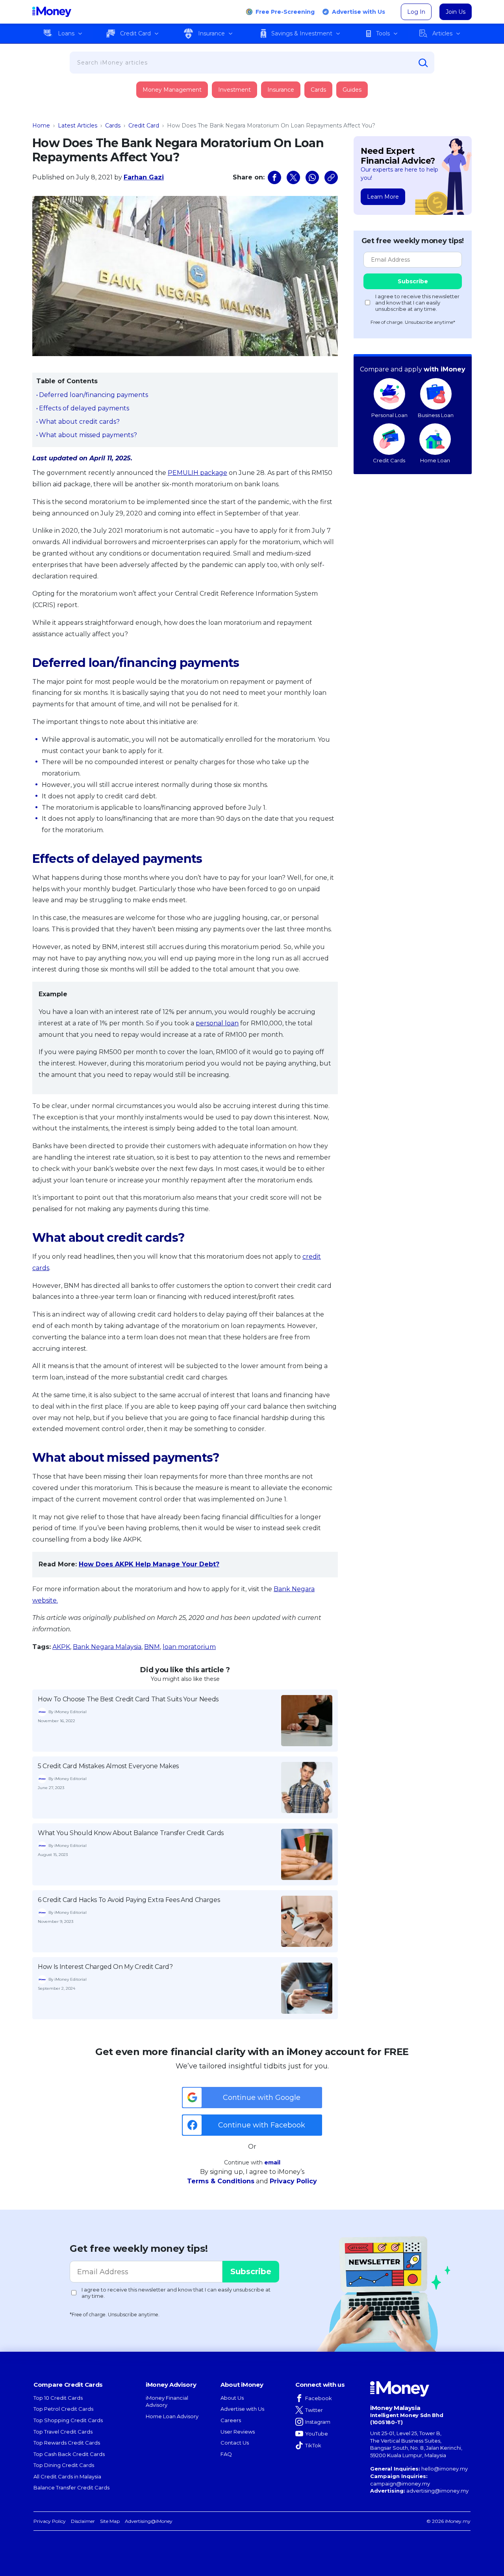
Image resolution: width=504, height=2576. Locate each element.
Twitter (314, 2410)
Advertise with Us (359, 12)
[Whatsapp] (312, 177)
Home (41, 126)
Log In (416, 12)
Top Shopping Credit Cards (68, 2420)
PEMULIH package (197, 473)
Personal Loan (389, 415)
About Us (232, 2398)
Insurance (211, 33)
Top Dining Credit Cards (64, 2465)
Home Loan (435, 460)
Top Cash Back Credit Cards (69, 2454)
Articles (442, 33)
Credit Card (135, 33)
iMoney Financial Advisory (167, 2401)
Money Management (172, 90)
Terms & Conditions (221, 2181)
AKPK (61, 1647)
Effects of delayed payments (84, 408)
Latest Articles (78, 126)
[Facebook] (274, 177)
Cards (318, 90)
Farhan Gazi (144, 177)
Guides (352, 90)
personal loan (217, 1023)
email (272, 2162)
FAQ (226, 2454)
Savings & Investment (302, 33)
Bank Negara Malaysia (107, 1647)
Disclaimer (83, 2521)
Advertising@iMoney (149, 2521)
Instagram (318, 2422)
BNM (152, 1647)
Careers (231, 2420)
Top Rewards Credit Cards (67, 2443)
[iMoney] (52, 12)
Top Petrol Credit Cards (63, 2409)
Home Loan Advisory (172, 2416)
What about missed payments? (88, 435)
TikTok (313, 2445)
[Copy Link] (331, 177)
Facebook (319, 2398)
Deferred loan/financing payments (94, 395)
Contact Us (235, 2443)
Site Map (110, 2521)
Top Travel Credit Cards (63, 2432)
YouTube (317, 2434)
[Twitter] (293, 177)
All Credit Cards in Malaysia (67, 2476)
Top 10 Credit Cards (58, 2398)
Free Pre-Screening (285, 12)
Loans (66, 33)
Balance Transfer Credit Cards (71, 2487)
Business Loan (436, 415)
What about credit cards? (79, 422)
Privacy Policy (293, 2181)
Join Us (456, 12)
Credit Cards (389, 460)
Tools (383, 33)
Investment (234, 90)
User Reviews (238, 2432)
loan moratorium (189, 1647)
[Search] (423, 63)
